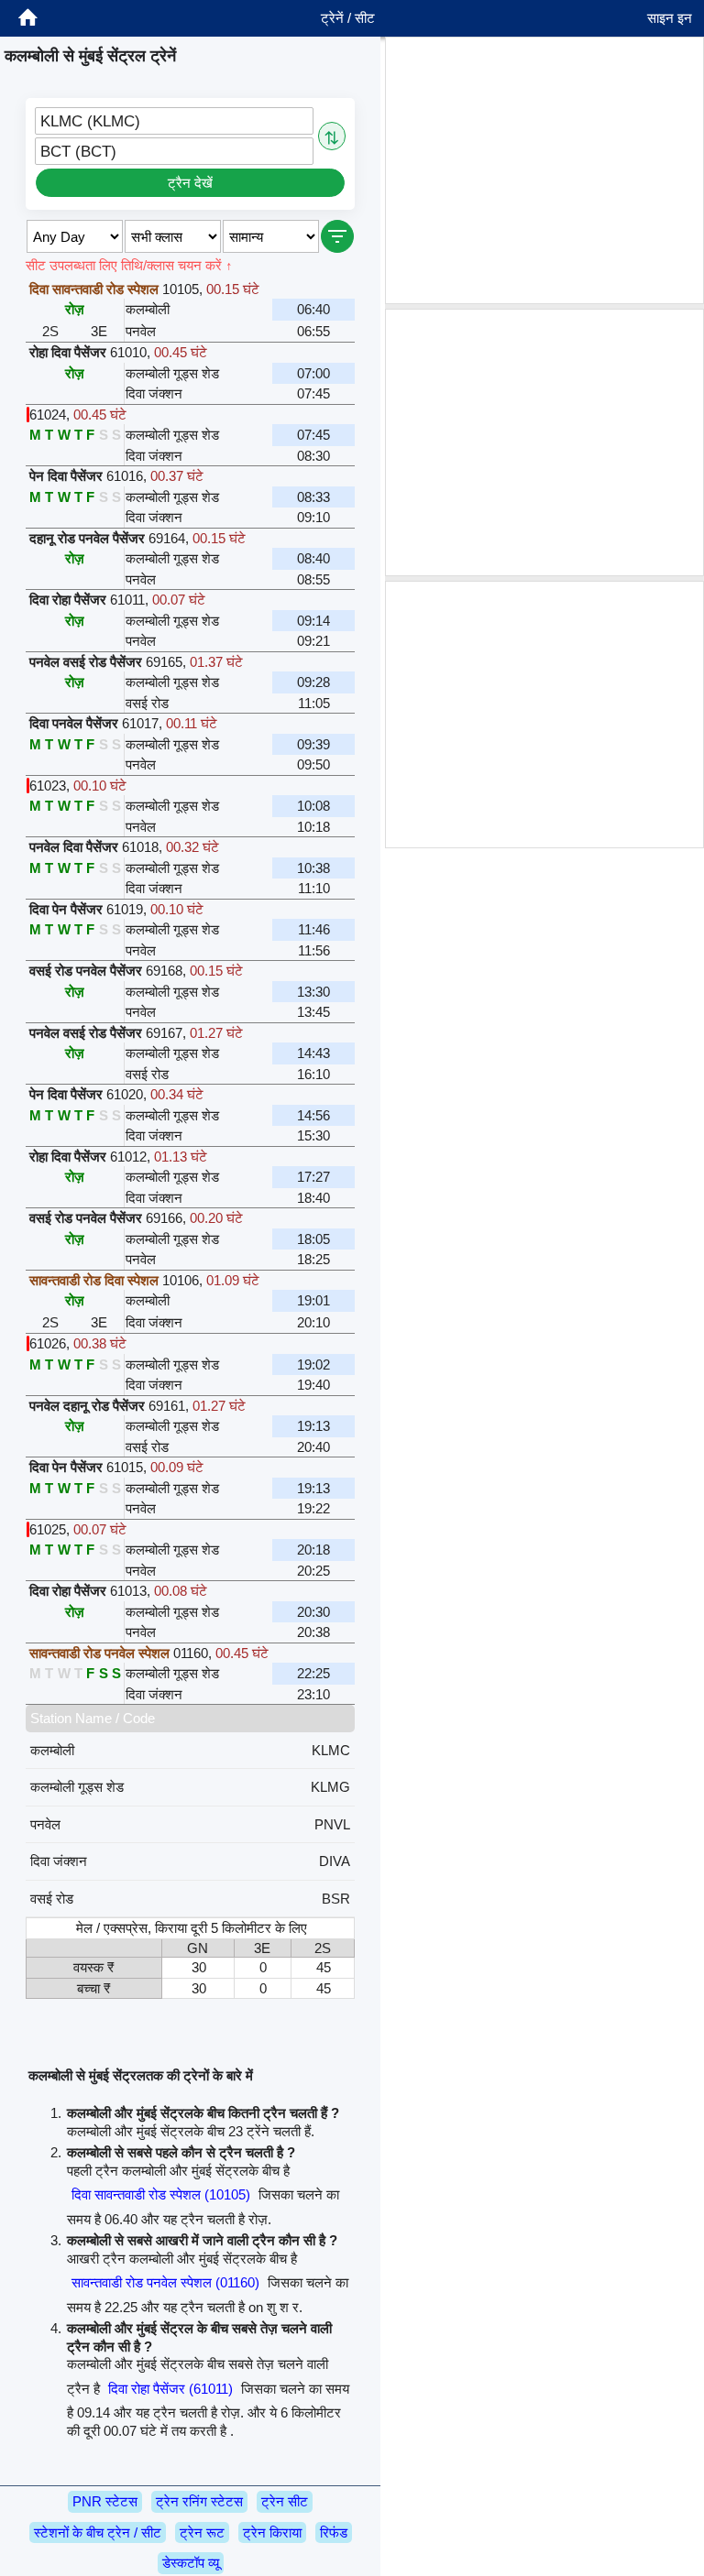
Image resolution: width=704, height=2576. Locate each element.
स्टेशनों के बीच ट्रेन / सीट (98, 2532)
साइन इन (670, 18)
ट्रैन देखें (190, 183)
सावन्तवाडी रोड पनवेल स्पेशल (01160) (165, 2282)
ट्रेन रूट (202, 2532)
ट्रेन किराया (272, 2532)
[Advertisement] (544, 170)
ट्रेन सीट (285, 2501)
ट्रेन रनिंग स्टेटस (199, 2501)
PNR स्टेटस (105, 2501)
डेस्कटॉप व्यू (191, 2563)
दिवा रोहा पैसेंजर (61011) (170, 2389)
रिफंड (334, 2532)
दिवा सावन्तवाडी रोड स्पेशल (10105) (161, 2194)
